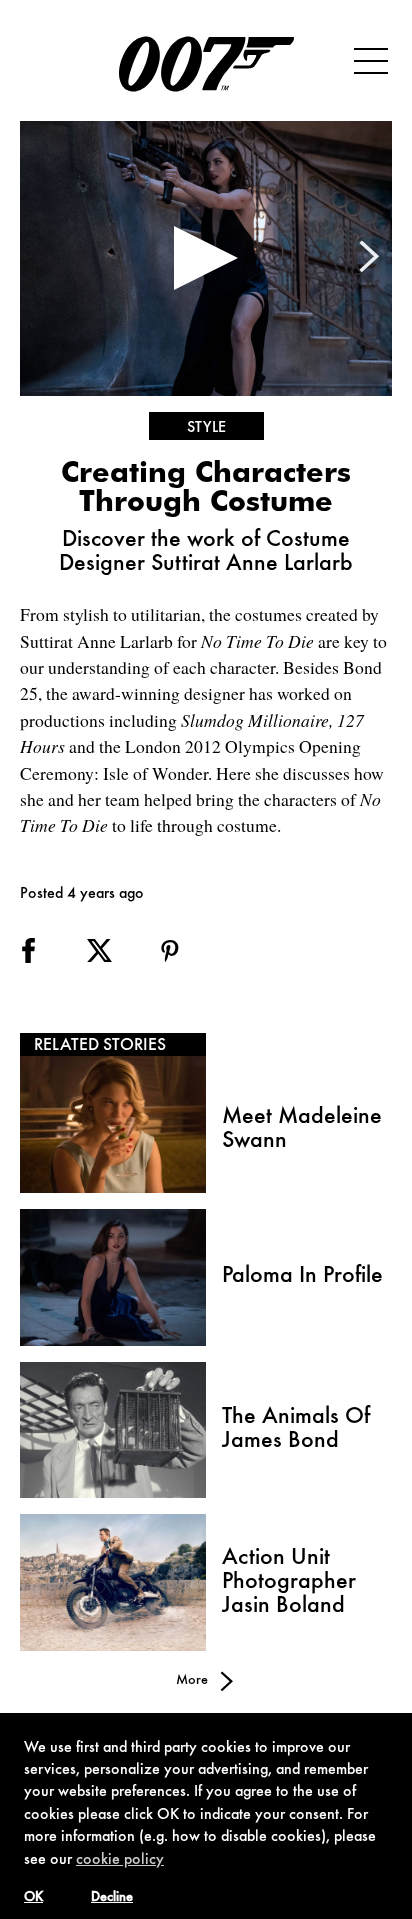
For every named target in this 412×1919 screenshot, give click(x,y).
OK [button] (33, 1898)
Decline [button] (112, 1898)
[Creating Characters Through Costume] (206, 258)
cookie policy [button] (120, 1860)
